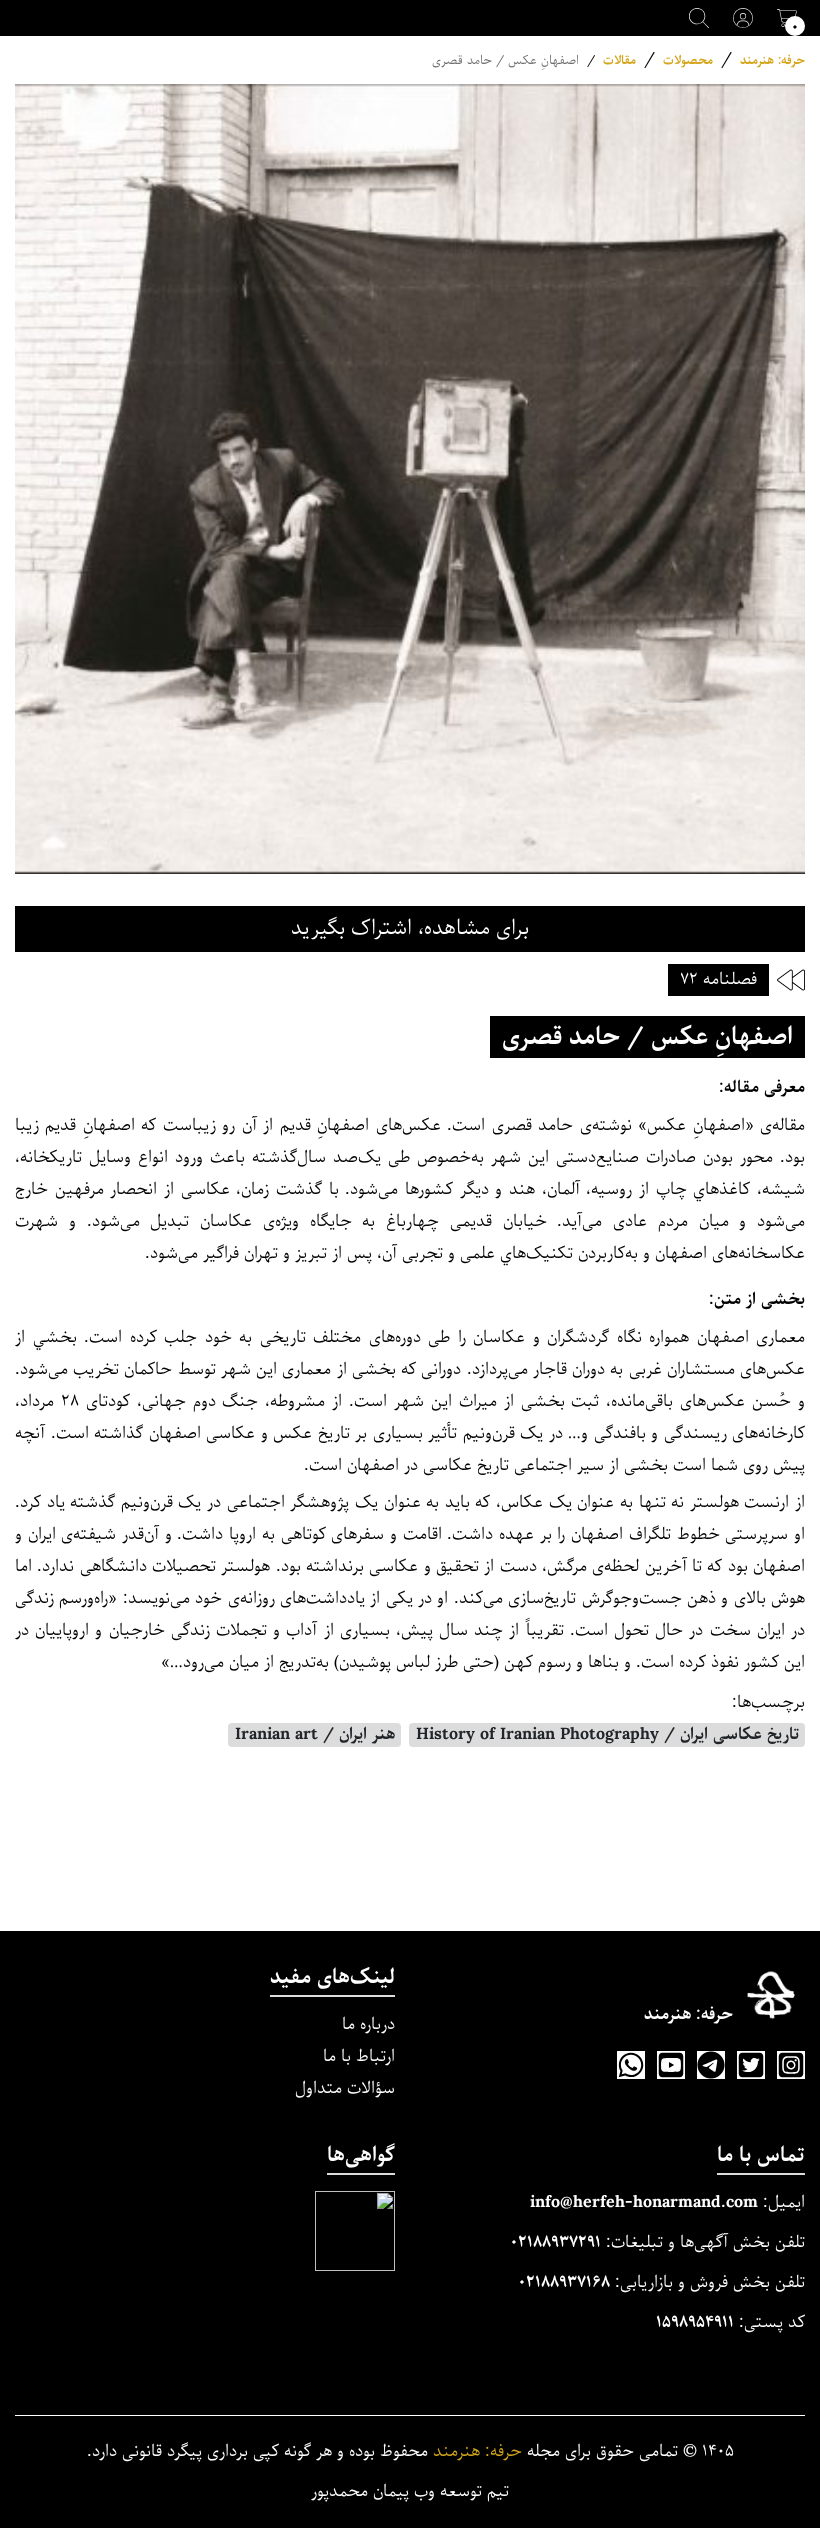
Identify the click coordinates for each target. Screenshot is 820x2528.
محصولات (688, 60)
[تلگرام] (711, 2065)
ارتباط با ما (359, 2056)
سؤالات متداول (345, 2088)
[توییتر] (751, 2065)
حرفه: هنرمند (772, 60)
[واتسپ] (631, 2065)
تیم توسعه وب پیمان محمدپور (410, 2492)
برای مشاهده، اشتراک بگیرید (410, 928)
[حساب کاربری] (743, 18)
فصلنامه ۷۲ (718, 979)
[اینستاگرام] (791, 2065)
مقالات (619, 60)
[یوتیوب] (671, 2065)
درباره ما (368, 2024)
